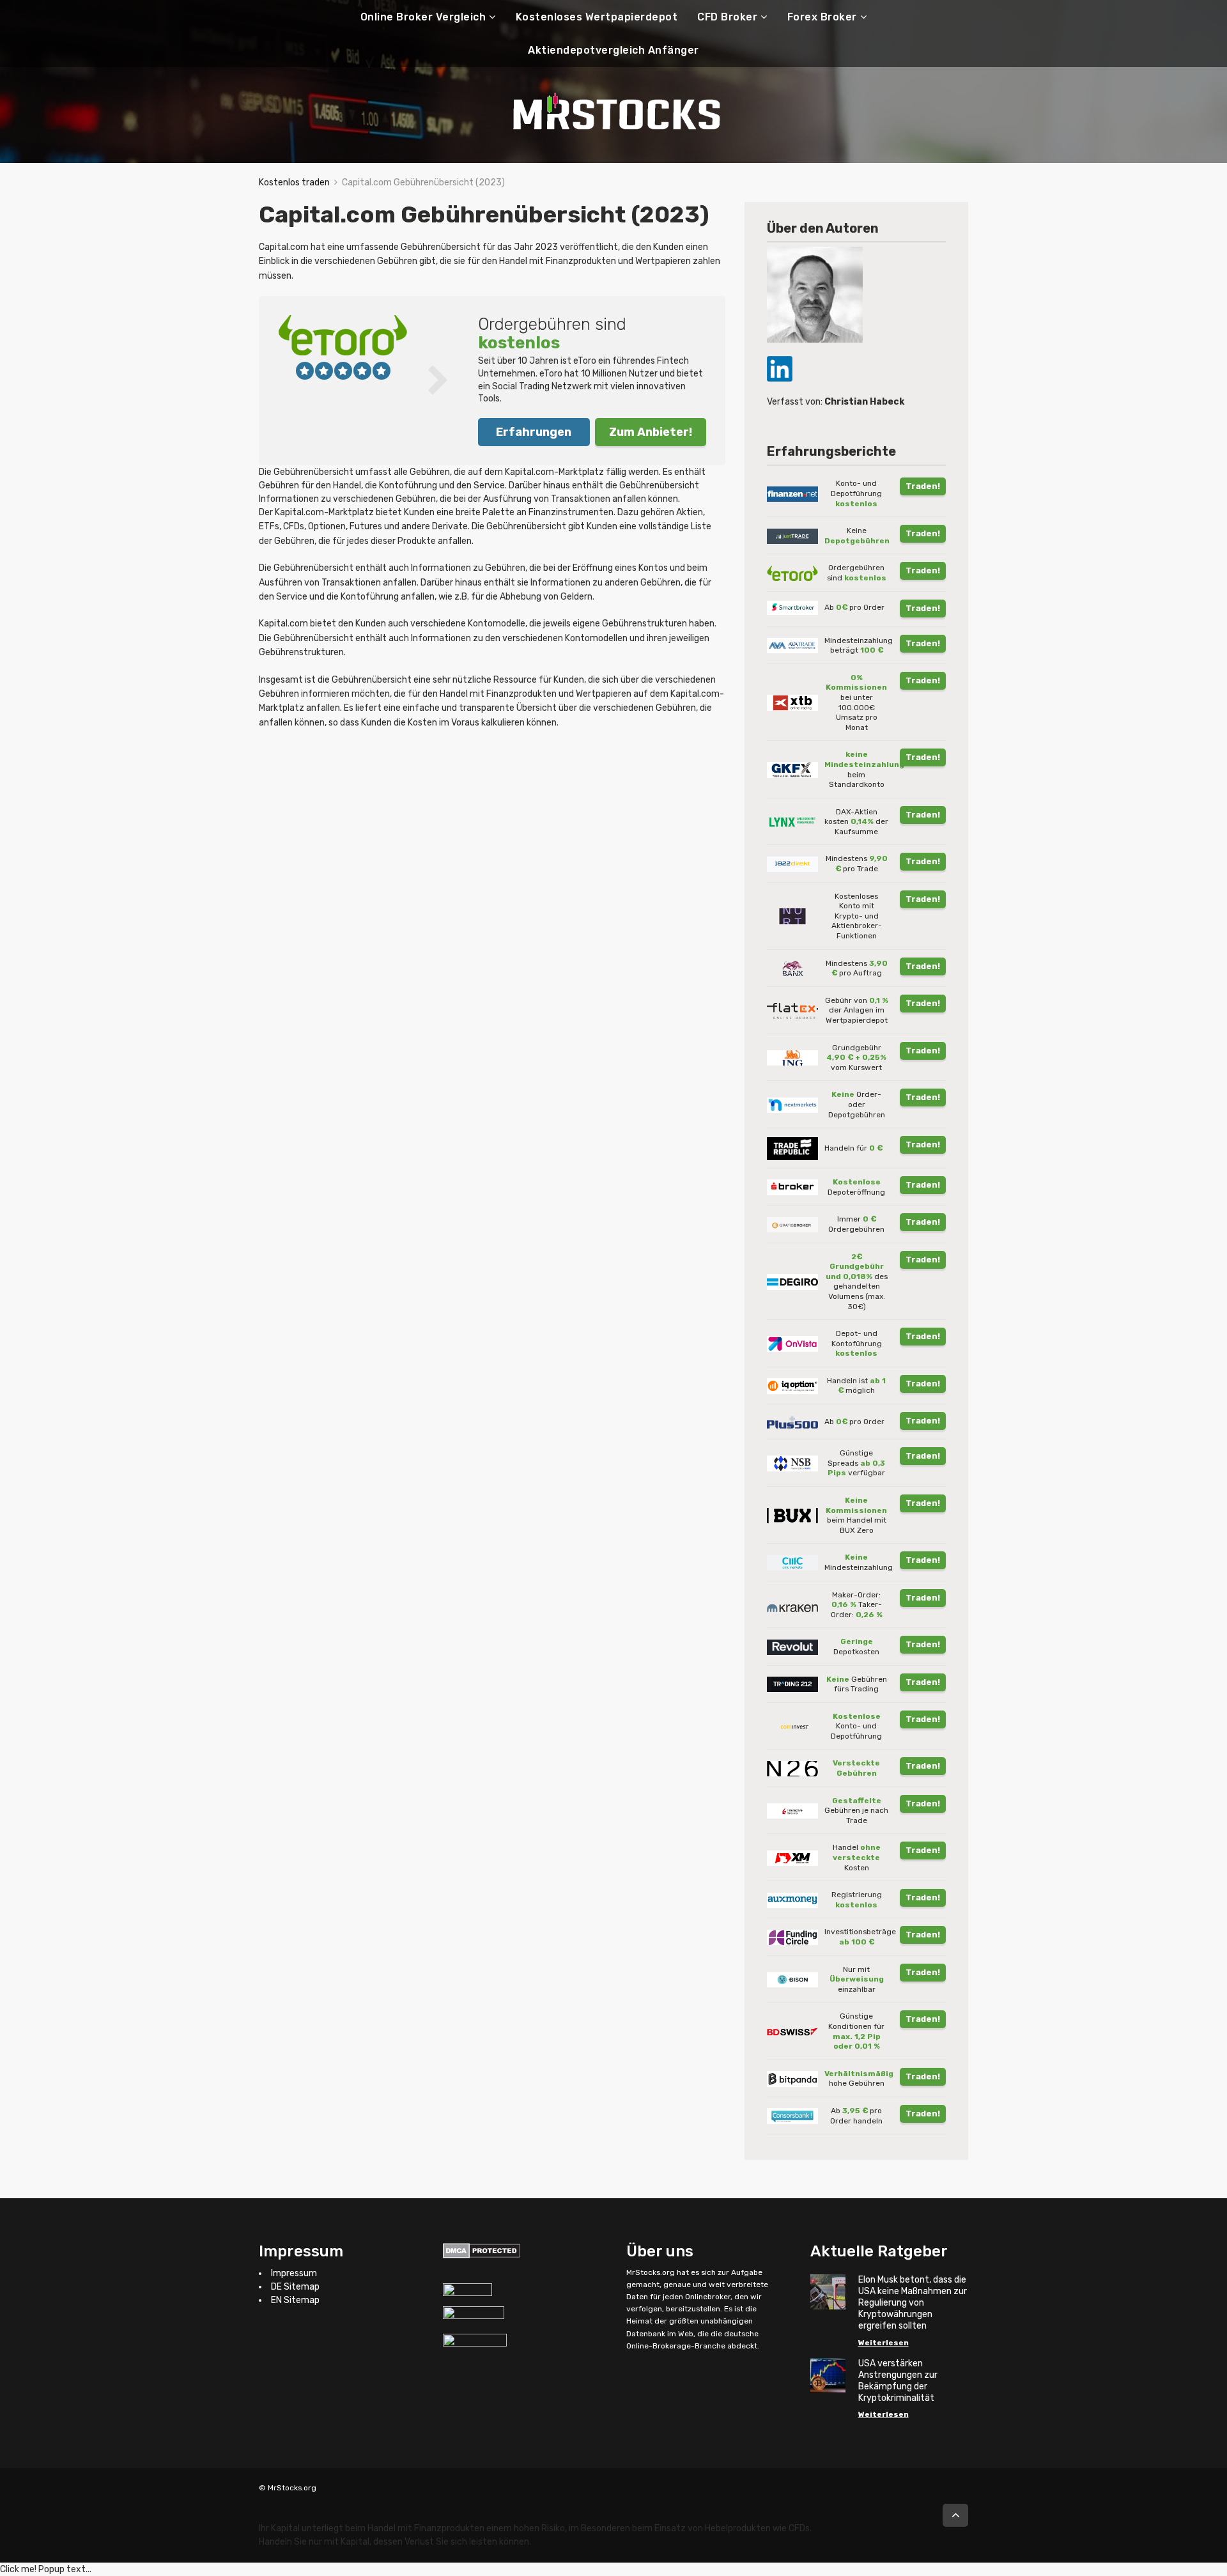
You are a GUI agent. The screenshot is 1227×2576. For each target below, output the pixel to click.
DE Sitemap (295, 2287)
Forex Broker (822, 17)
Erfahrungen (534, 432)
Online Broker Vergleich (423, 17)
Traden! (923, 486)
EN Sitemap (295, 2300)
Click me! (46, 2569)
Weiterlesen (884, 2343)
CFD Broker (727, 17)
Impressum (294, 2273)
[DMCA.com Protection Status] (482, 2250)
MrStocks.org (651, 2272)
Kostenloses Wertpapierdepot (597, 17)
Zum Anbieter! (651, 432)
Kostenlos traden (294, 182)
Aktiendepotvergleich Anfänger (613, 50)
